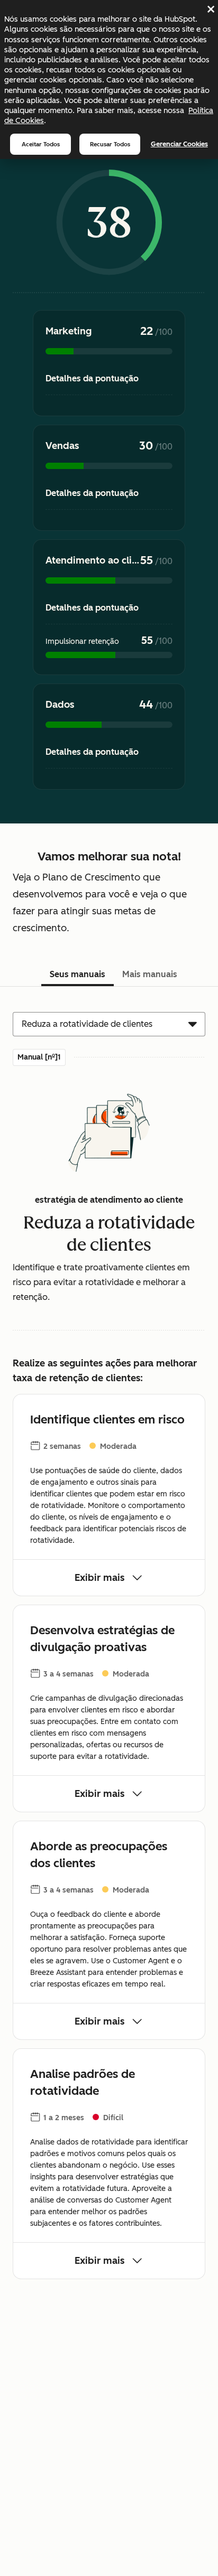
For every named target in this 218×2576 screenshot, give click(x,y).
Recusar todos (110, 144)
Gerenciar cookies (179, 144)
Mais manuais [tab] (150, 974)
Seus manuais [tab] (78, 974)
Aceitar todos (41, 144)
